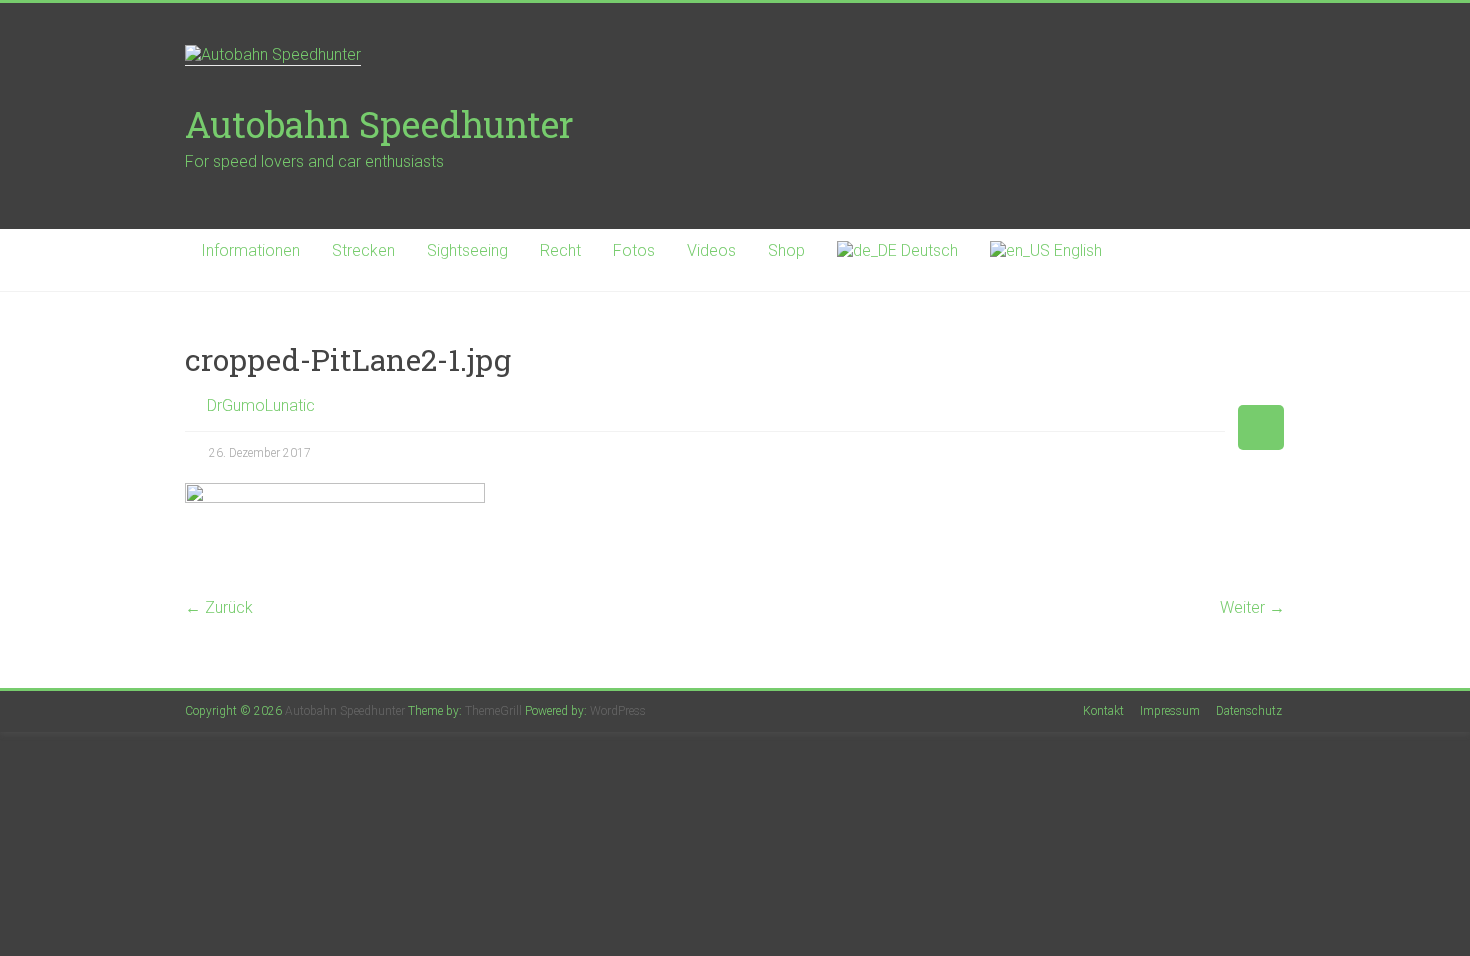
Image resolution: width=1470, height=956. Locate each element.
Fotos (634, 250)
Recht (560, 250)
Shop (786, 250)
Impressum (1170, 711)
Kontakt (1103, 711)
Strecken (363, 250)
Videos (711, 250)
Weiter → (1252, 607)
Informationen (250, 250)
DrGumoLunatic (261, 405)
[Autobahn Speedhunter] (735, 55)
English (1076, 250)
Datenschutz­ (1249, 711)
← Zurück (219, 607)
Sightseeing (467, 250)
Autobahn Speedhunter (379, 124)
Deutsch (927, 250)
